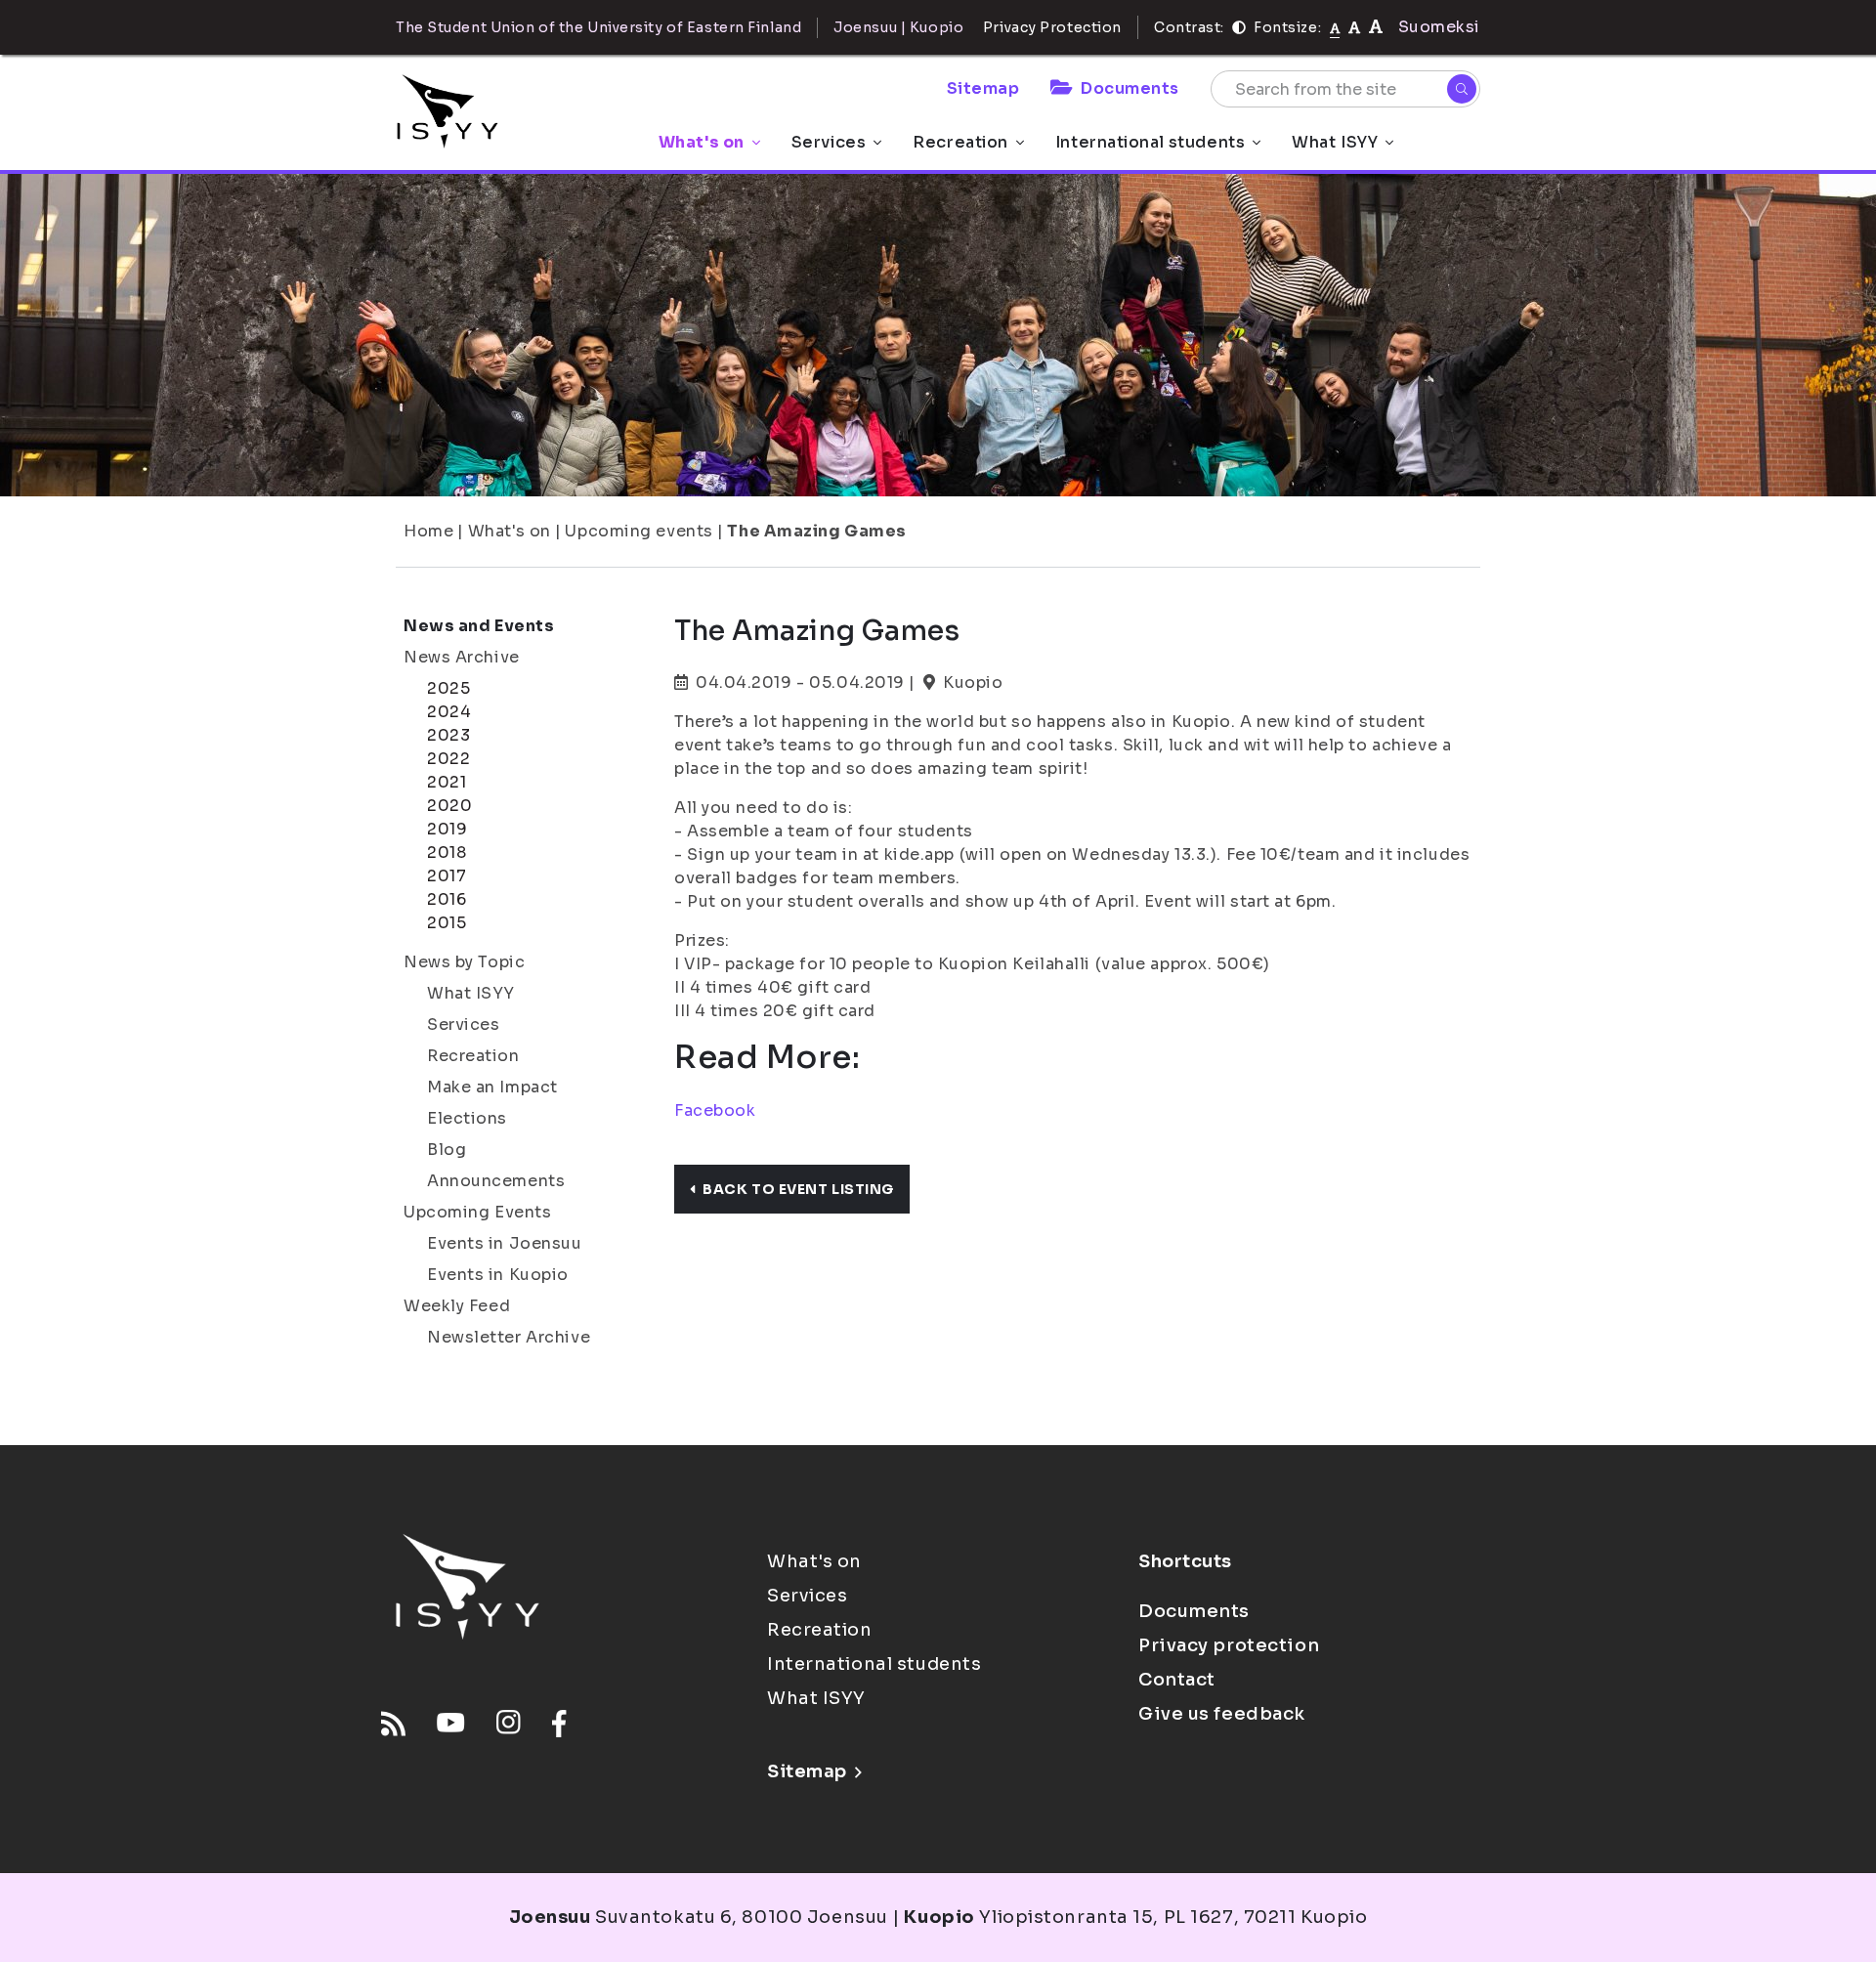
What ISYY (1335, 142)
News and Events (479, 626)
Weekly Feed (457, 1306)
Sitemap (983, 88)
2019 (447, 829)
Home (428, 531)
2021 (447, 782)
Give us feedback (1222, 1714)
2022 (448, 759)
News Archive (462, 657)
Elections (467, 1118)
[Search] (1462, 89)
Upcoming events (639, 531)
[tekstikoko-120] (1376, 27)
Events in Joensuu (505, 1243)
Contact (1177, 1680)
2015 (447, 923)
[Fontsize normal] (1335, 27)
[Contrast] (1239, 27)
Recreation (960, 142)
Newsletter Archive (509, 1337)
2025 (448, 688)
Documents (1130, 88)
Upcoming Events (477, 1212)
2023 (448, 735)
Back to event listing (798, 1189)
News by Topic (464, 962)
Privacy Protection (1052, 27)
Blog (447, 1150)
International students (1150, 142)
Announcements (496, 1181)
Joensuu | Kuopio (898, 27)
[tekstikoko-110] (1354, 27)
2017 (447, 876)
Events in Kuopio (498, 1275)
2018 (447, 853)
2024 (449, 712)
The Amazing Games (817, 531)
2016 (447, 899)
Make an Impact (492, 1087)
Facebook (715, 1110)
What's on (702, 142)
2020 (449, 806)
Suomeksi (1439, 27)
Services (829, 142)
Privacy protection (1229, 1645)
